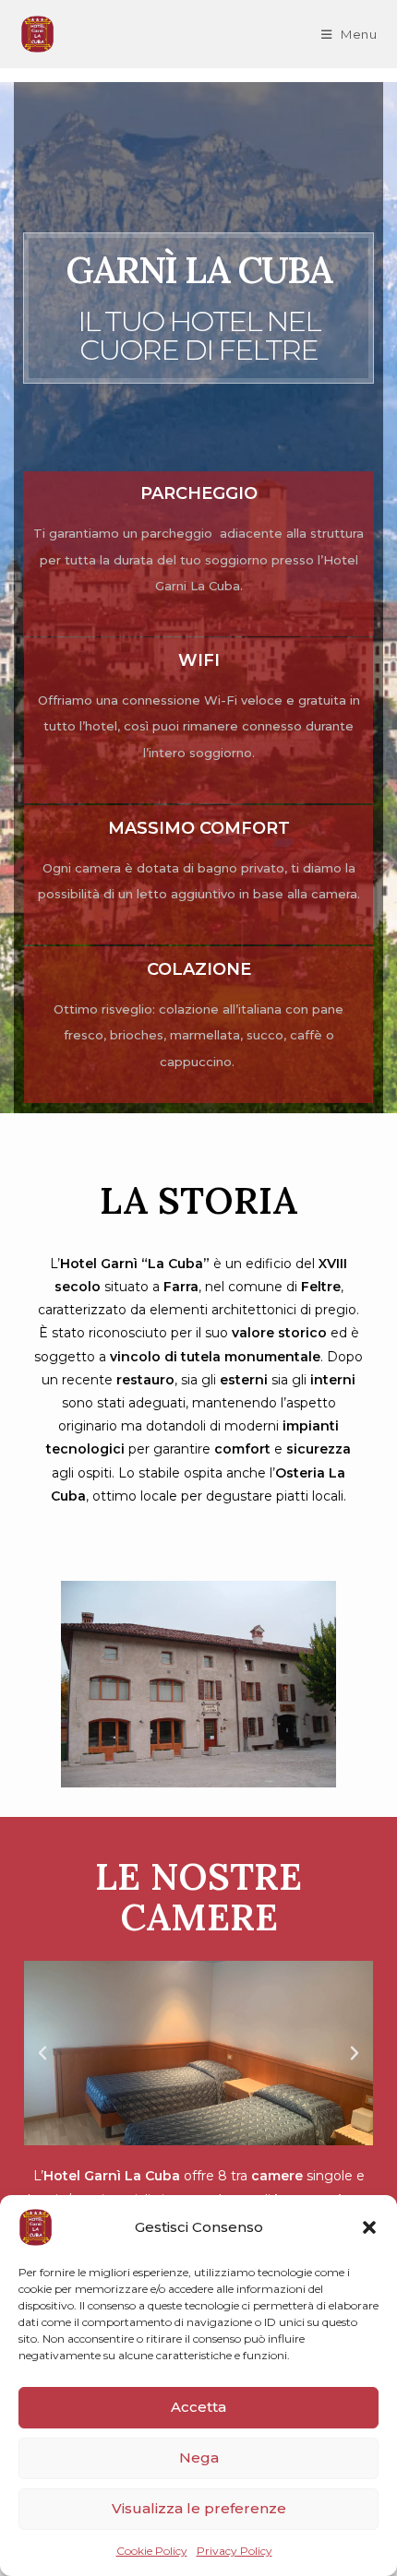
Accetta (198, 2407)
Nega (199, 2457)
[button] (369, 2227)
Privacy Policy (235, 2551)
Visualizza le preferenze (199, 2508)
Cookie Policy (152, 2551)
